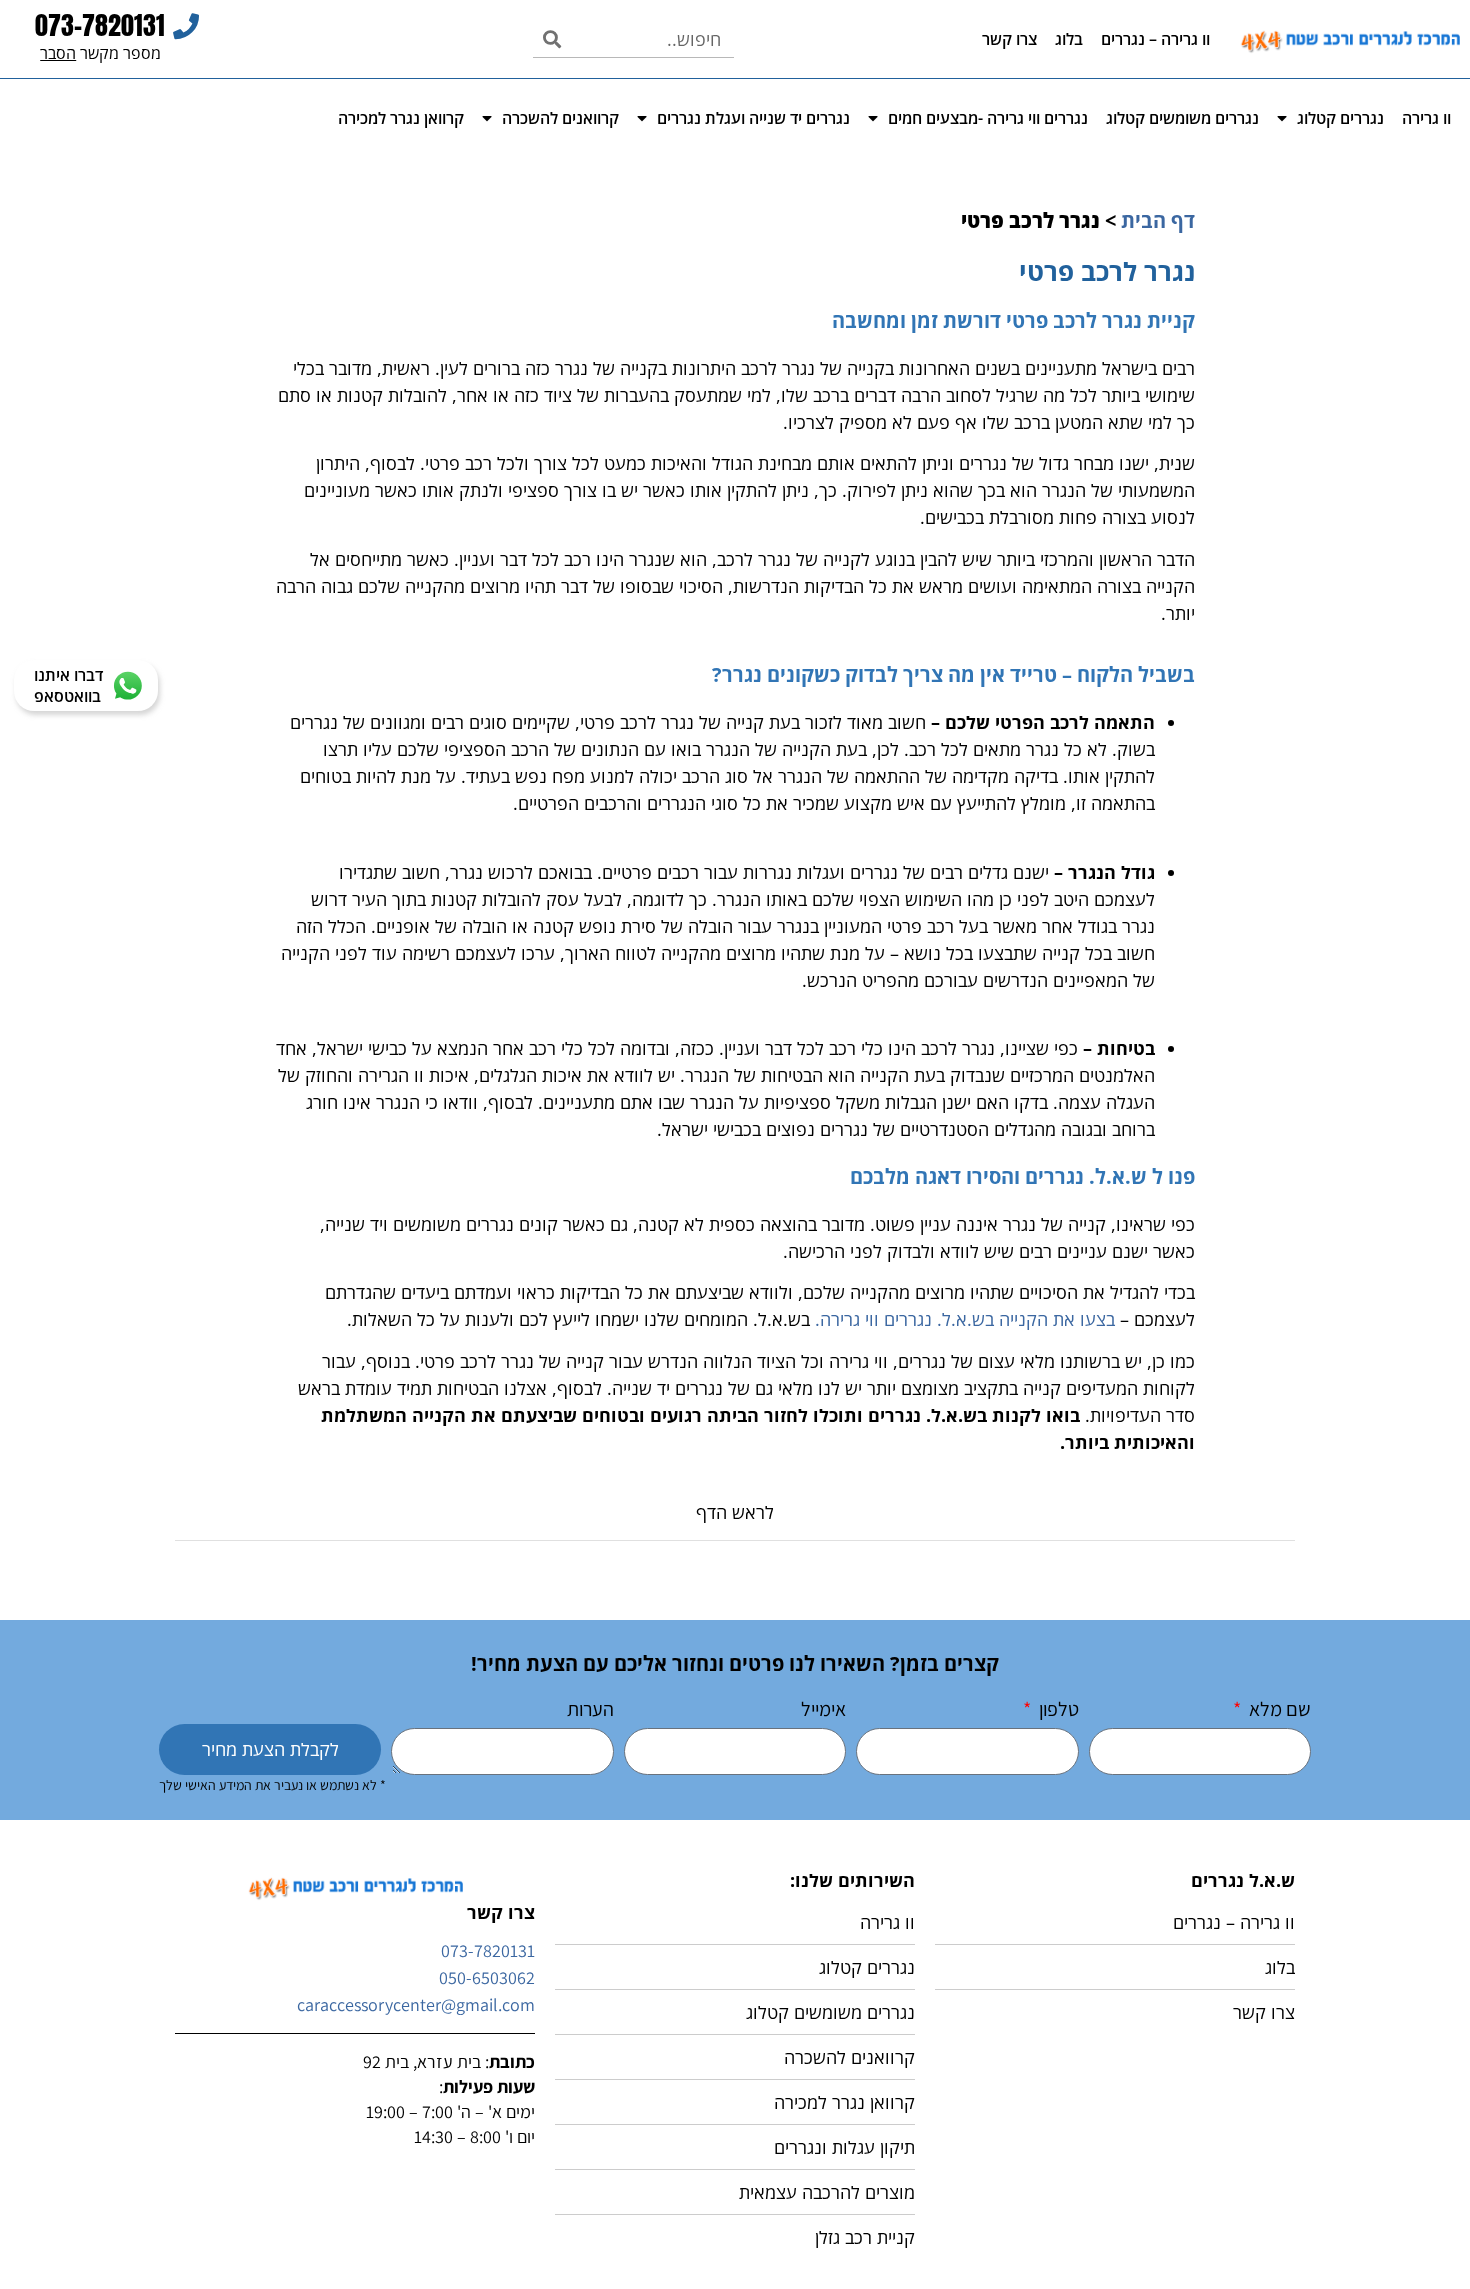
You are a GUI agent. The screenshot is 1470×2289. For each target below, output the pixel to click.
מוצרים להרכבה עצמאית (827, 2192)
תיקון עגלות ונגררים (844, 2147)
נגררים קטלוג (1340, 118)
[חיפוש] (551, 39)
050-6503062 (487, 1977)
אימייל (823, 1710)
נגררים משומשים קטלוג (1182, 118)
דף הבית (1158, 220)
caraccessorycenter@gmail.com (416, 2004)
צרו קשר (1009, 39)
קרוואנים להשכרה (560, 118)
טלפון (1057, 1710)
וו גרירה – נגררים (1155, 39)
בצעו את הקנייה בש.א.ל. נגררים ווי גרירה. (965, 1319)
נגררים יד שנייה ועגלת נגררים (753, 118)
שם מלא (1278, 1710)
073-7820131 (488, 1950)
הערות (590, 1710)
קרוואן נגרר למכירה (401, 118)
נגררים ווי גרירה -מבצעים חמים (988, 118)
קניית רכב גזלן (865, 2237)
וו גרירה (1426, 118)
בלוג (1069, 39)
